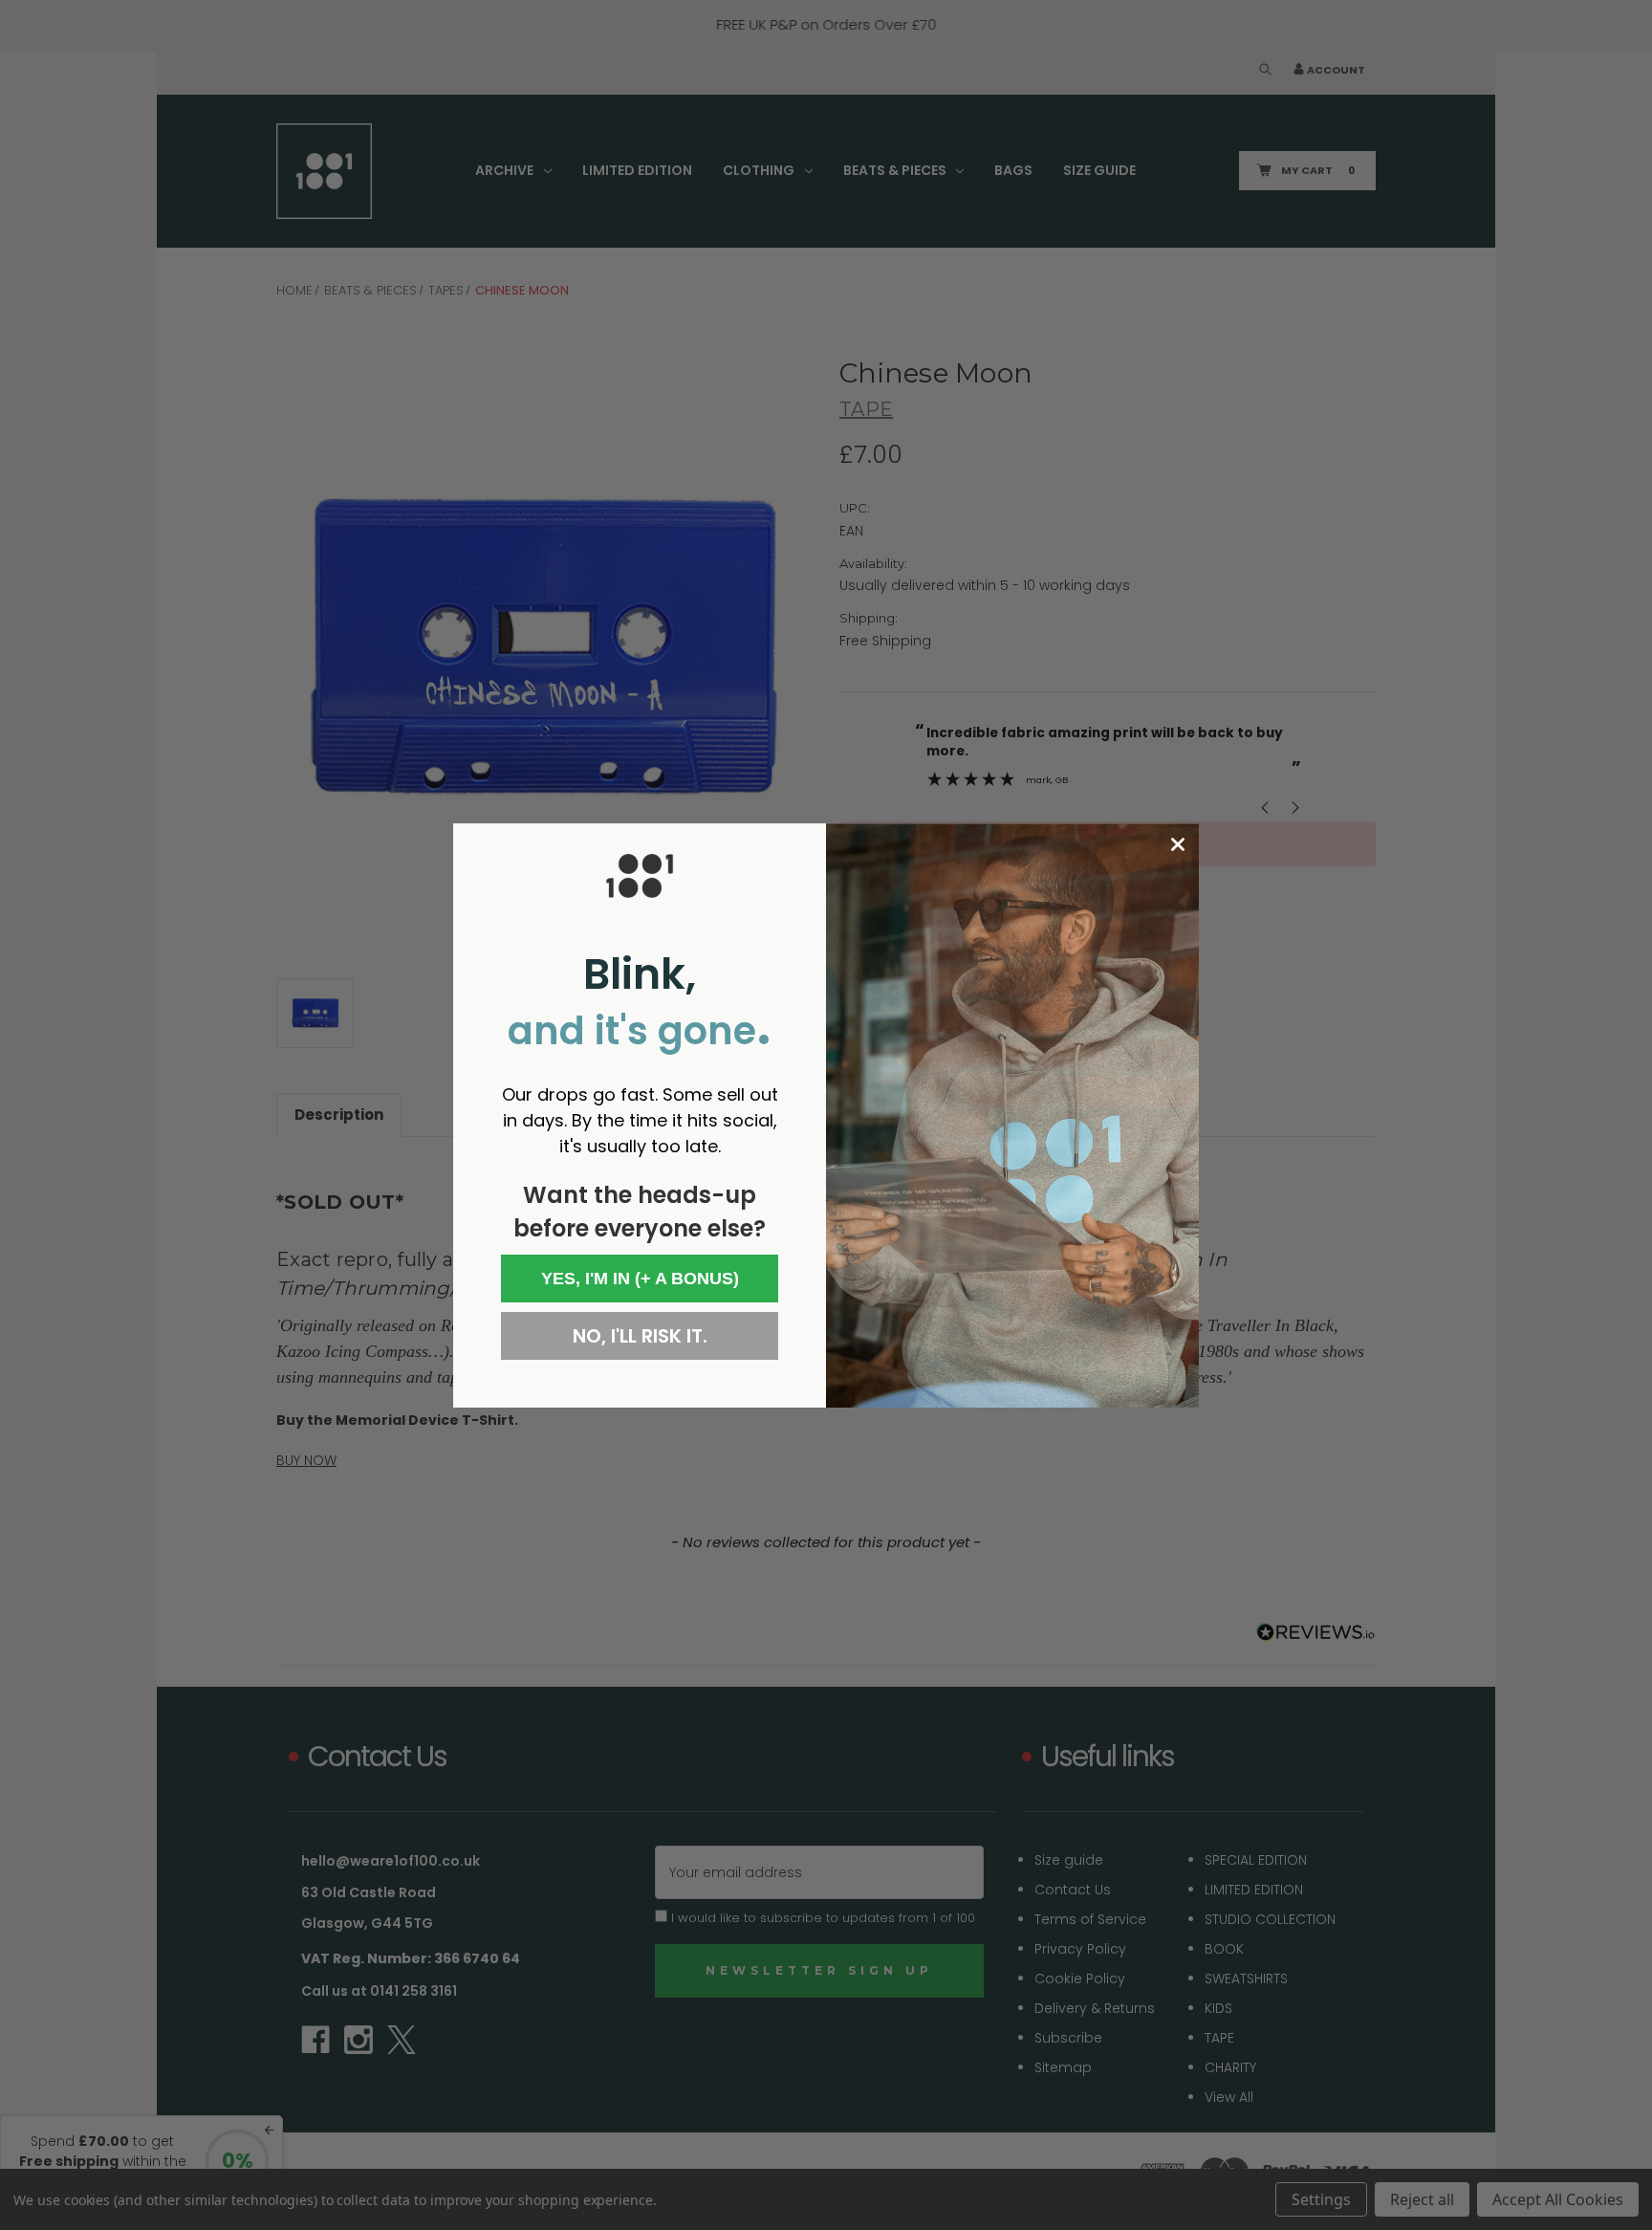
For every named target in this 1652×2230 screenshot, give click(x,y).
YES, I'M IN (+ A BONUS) (640, 1279)
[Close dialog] (1178, 844)
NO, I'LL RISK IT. (640, 1336)
